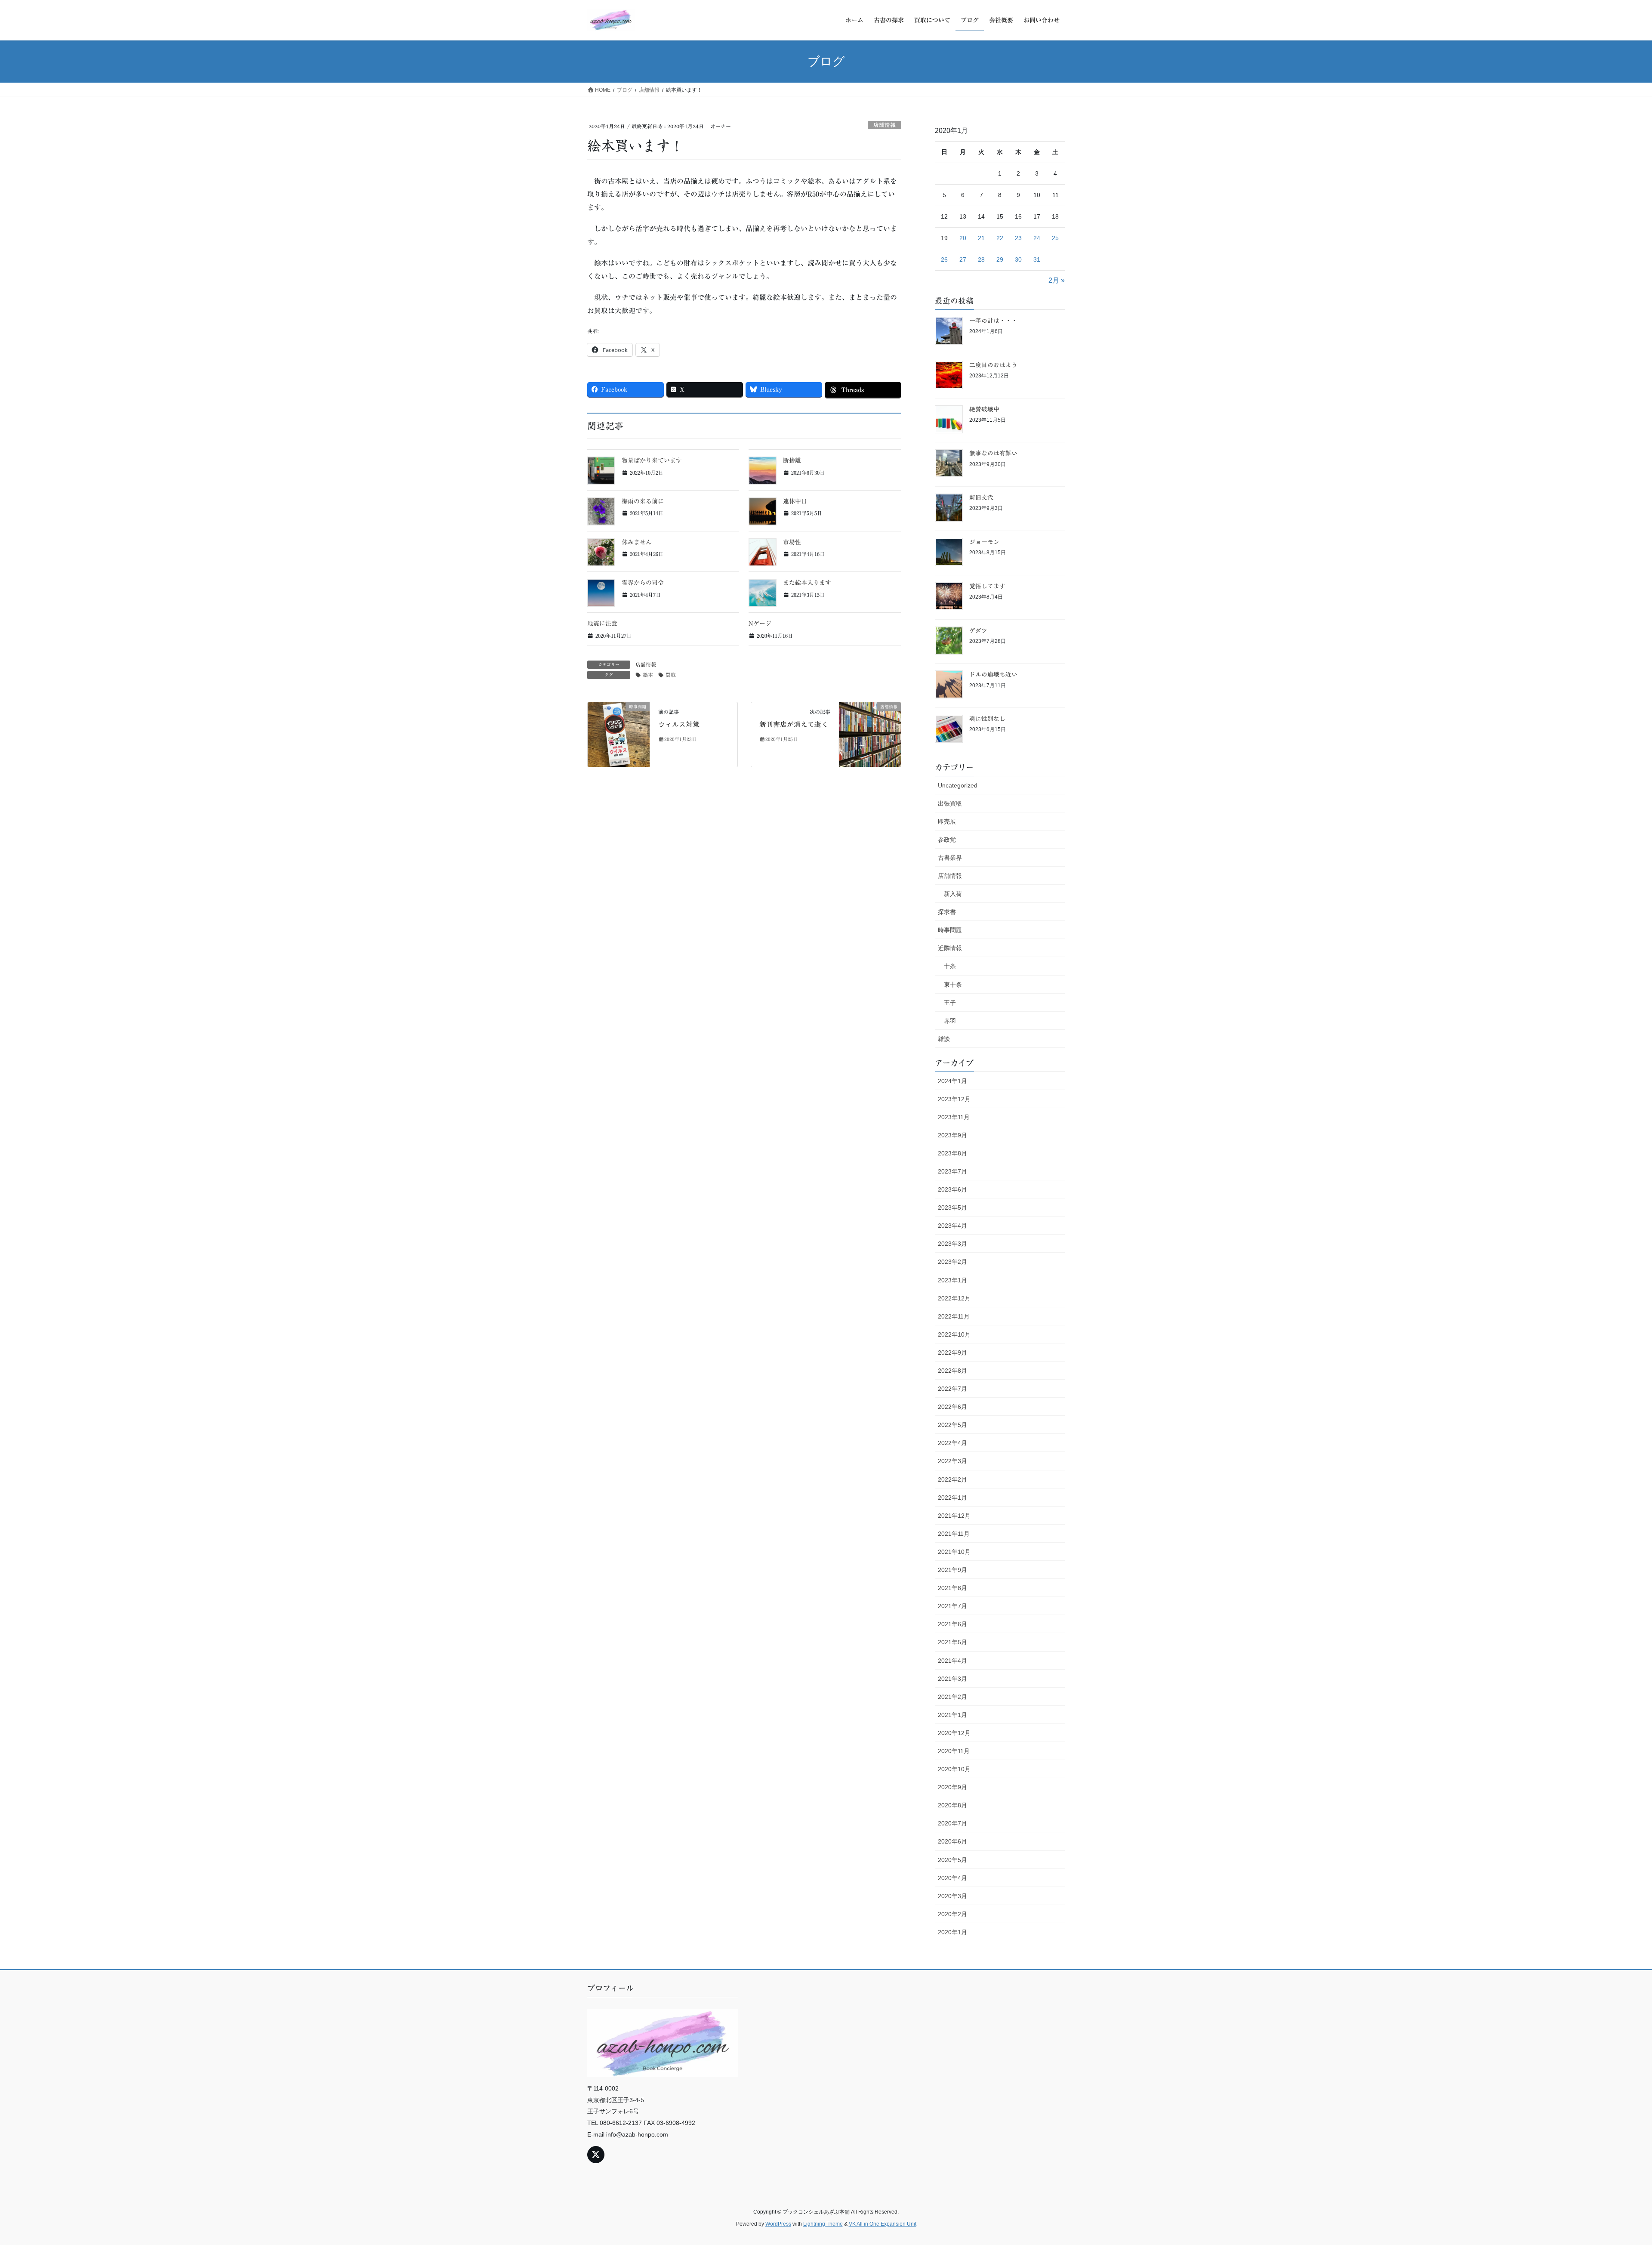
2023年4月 (952, 1226)
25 (1055, 238)
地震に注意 (602, 624)
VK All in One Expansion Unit (883, 2224)
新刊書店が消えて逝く (794, 724)
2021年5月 (952, 1642)
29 (1000, 259)
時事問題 (950, 930)
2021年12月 (954, 1516)
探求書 (947, 912)
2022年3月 (952, 1461)
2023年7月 (952, 1171)
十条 (950, 966)
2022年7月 (952, 1389)
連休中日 (795, 501)
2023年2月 (952, 1262)
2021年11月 (954, 1534)
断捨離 (792, 460)
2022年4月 (952, 1443)
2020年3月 (952, 1896)
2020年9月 (952, 1787)
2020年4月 (952, 1878)
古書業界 (950, 858)
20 (963, 238)
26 (944, 259)
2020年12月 (954, 1733)
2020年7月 (952, 1823)
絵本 (648, 675)
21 (981, 238)
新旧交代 (981, 497)
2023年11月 (954, 1117)
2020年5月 (952, 1860)
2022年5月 (952, 1425)
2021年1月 (952, 1715)
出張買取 (950, 803)
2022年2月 (952, 1479)
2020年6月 (952, 1841)
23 (1018, 238)
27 (963, 259)
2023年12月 (954, 1099)
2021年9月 (952, 1570)
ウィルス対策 (679, 724)
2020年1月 (952, 1932)
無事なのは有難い (993, 453)
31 (1037, 259)
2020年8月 (952, 1805)
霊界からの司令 (643, 583)
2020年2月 (952, 1914)
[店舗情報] (870, 733)
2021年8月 (952, 1588)
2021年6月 (952, 1624)
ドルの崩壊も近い (993, 674)
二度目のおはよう (993, 365)
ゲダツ (978, 630)
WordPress (778, 2224)
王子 (950, 1003)
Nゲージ (760, 624)
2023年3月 (952, 1244)
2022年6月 (952, 1407)
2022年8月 (952, 1371)
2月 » (1057, 280)
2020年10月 (954, 1769)
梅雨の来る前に (643, 501)
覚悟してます (987, 586)
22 (1000, 238)
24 (1037, 238)
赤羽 (950, 1021)
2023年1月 (952, 1280)
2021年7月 (952, 1606)
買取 (671, 675)
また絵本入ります (807, 583)
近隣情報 (950, 948)
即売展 (947, 821)
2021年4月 (952, 1661)
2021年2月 (952, 1697)
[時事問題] (619, 733)
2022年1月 (952, 1498)
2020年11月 (954, 1751)
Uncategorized (958, 785)
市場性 (792, 542)
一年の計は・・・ (993, 321)
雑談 (944, 1039)
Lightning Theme (823, 2224)
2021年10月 (954, 1552)
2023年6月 (952, 1189)
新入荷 (953, 894)
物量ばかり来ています (652, 460)
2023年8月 (952, 1153)
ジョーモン (984, 542)
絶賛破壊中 (984, 409)
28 (981, 259)
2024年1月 (952, 1081)
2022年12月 (954, 1298)
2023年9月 (952, 1135)
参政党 (947, 840)
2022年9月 (952, 1353)
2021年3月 (952, 1679)
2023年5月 (952, 1207)
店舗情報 (885, 125)
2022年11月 (954, 1316)
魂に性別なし (987, 719)
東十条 (953, 985)
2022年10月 (954, 1334)
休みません (637, 542)
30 (1018, 259)
